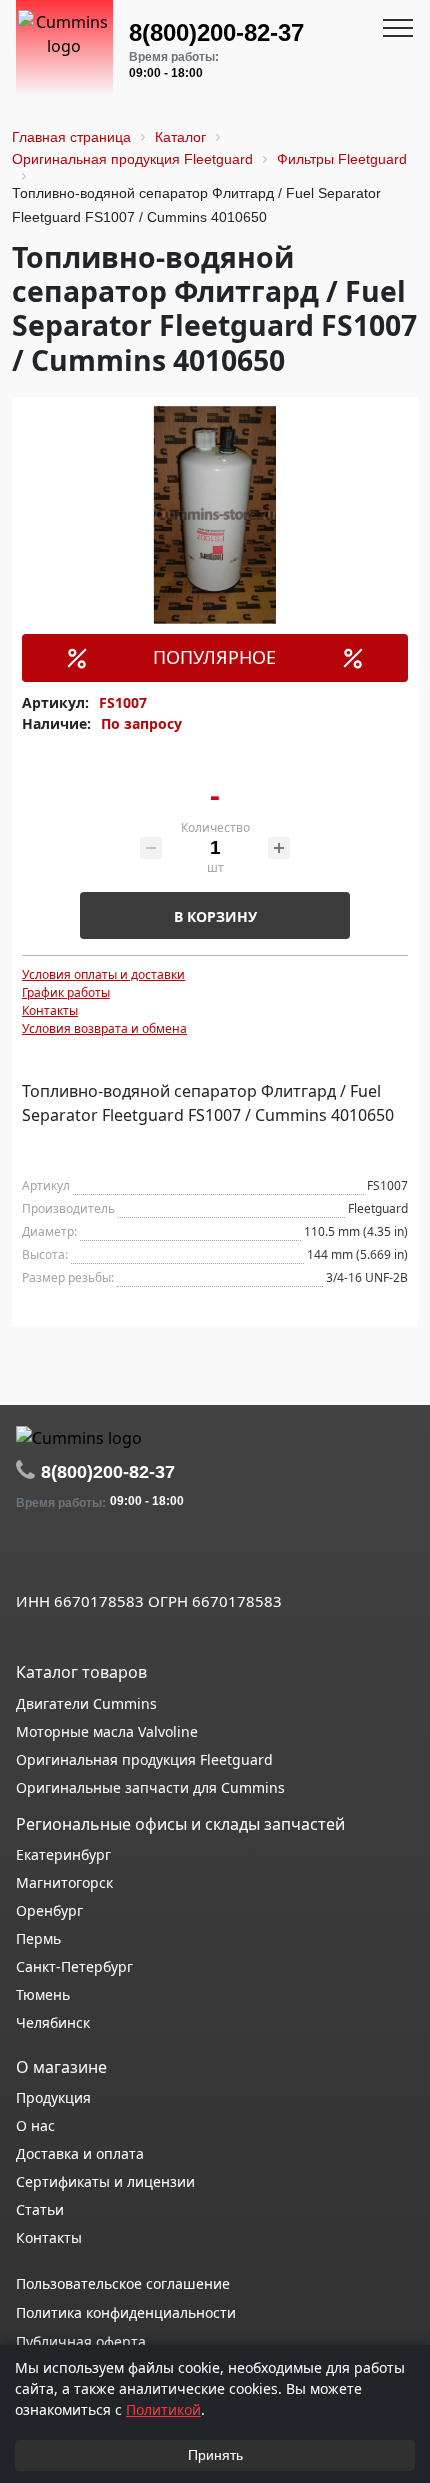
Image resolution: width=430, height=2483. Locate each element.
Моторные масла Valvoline (107, 1731)
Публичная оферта (81, 2341)
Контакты (50, 1010)
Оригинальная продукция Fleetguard (144, 1759)
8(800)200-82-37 (216, 32)
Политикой (163, 2409)
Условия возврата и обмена (104, 1028)
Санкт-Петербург (74, 1966)
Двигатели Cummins (86, 1703)
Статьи (40, 2209)
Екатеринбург (63, 1854)
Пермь (38, 1938)
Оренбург (49, 1910)
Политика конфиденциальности (126, 2312)
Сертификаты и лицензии (105, 2181)
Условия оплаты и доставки (103, 974)
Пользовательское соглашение (123, 2283)
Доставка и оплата (80, 2153)
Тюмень (43, 1994)
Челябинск (53, 2022)
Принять (215, 2455)
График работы (66, 992)
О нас (35, 2125)
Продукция (53, 2097)
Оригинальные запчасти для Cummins (150, 1787)
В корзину (215, 916)
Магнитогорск (64, 1882)
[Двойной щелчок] (31, 1557)
